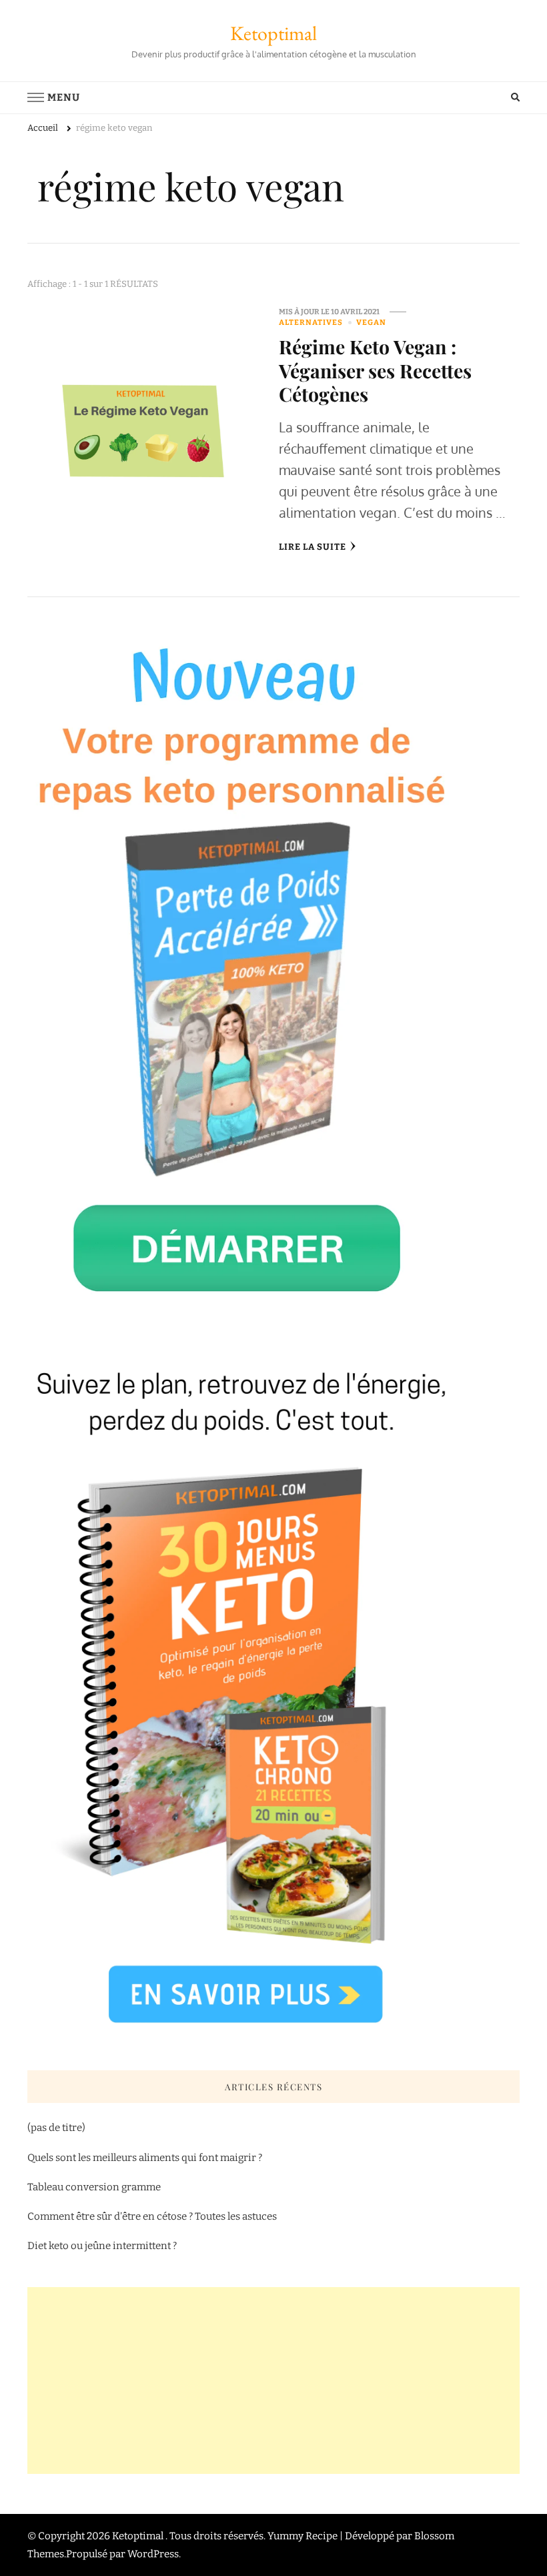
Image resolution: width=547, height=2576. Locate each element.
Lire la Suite (313, 547)
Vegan (371, 322)
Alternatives (311, 322)
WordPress (153, 2554)
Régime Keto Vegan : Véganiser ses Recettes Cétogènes (375, 370)
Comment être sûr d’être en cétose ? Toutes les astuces (153, 2216)
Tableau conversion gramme (94, 2187)
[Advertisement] (273, 2381)
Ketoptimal (273, 33)
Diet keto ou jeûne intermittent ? (102, 2246)
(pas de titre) (56, 2128)
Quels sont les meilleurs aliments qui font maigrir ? (145, 2158)
